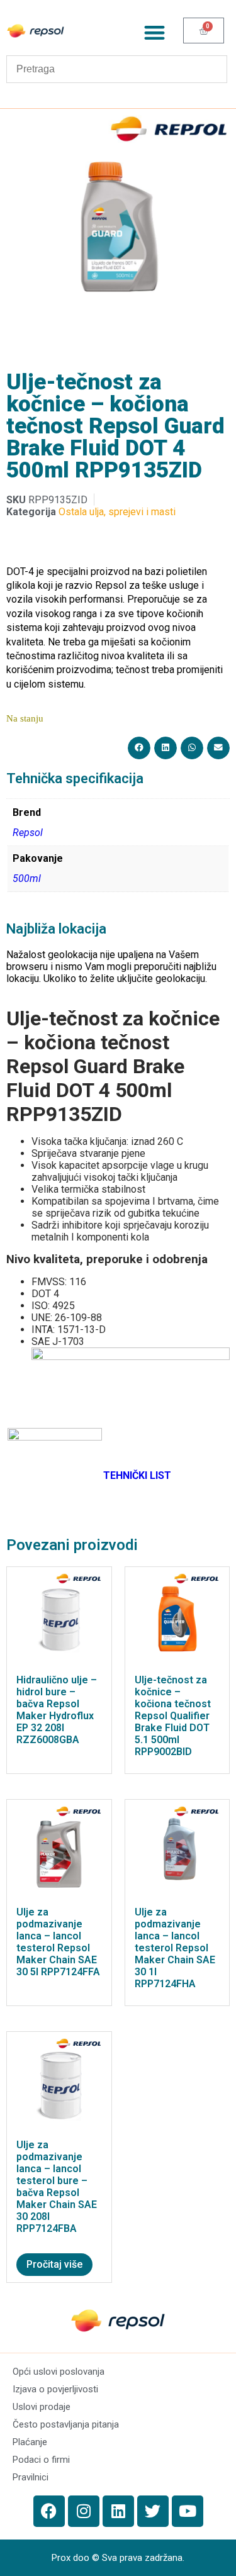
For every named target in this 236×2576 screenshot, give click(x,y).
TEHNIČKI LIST (137, 1475)
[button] (155, 32)
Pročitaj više (54, 2264)
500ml (27, 878)
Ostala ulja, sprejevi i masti (117, 512)
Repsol (28, 833)
